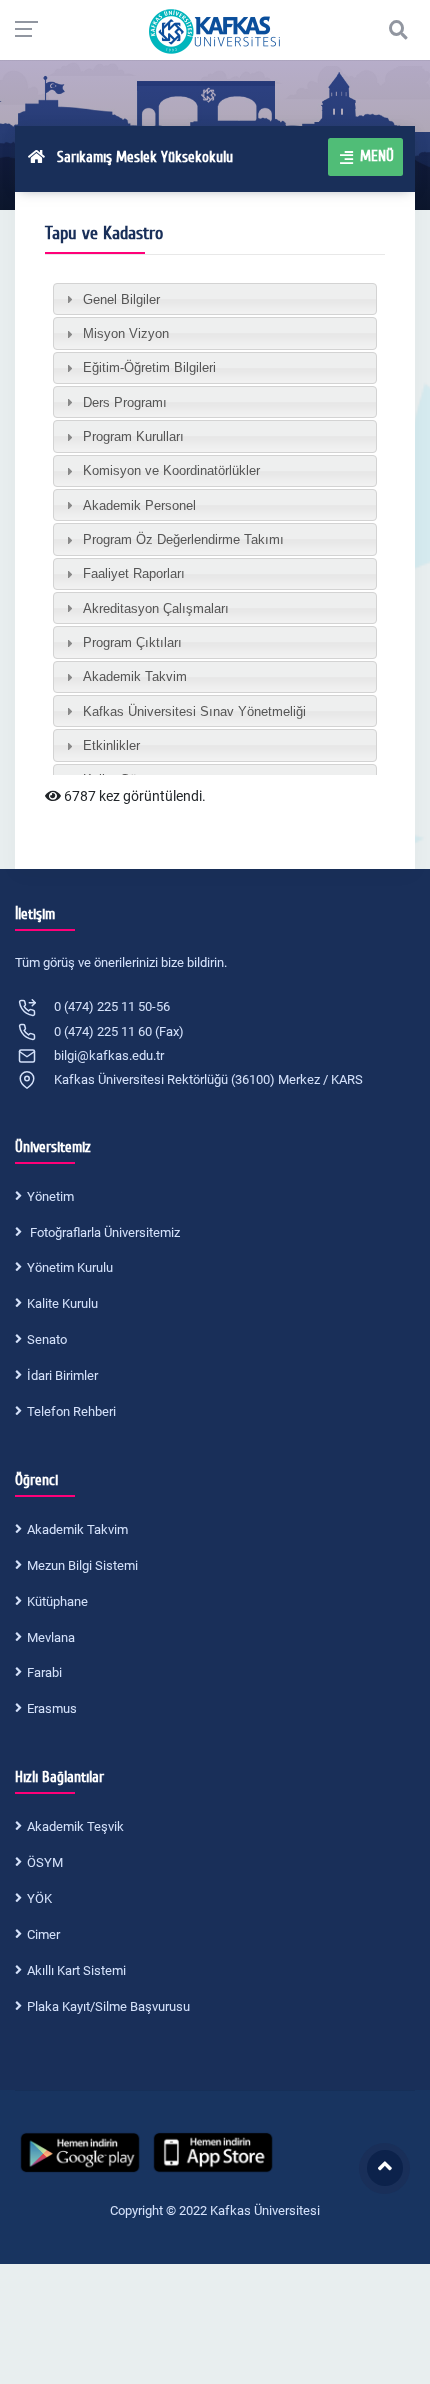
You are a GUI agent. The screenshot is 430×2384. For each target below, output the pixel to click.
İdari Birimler (62, 1375)
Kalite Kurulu (62, 1303)
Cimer (43, 1934)
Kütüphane (57, 1601)
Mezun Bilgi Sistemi (82, 1565)
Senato (47, 1339)
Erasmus (52, 1708)
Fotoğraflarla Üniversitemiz (103, 1232)
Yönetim (50, 1196)
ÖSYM (45, 1862)
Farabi (44, 1672)
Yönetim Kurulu (70, 1267)
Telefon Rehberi (71, 1411)
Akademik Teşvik (75, 1826)
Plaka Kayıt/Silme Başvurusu (108, 2006)
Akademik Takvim (77, 1529)
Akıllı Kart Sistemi (76, 1970)
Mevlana (51, 1637)
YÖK (39, 1898)
